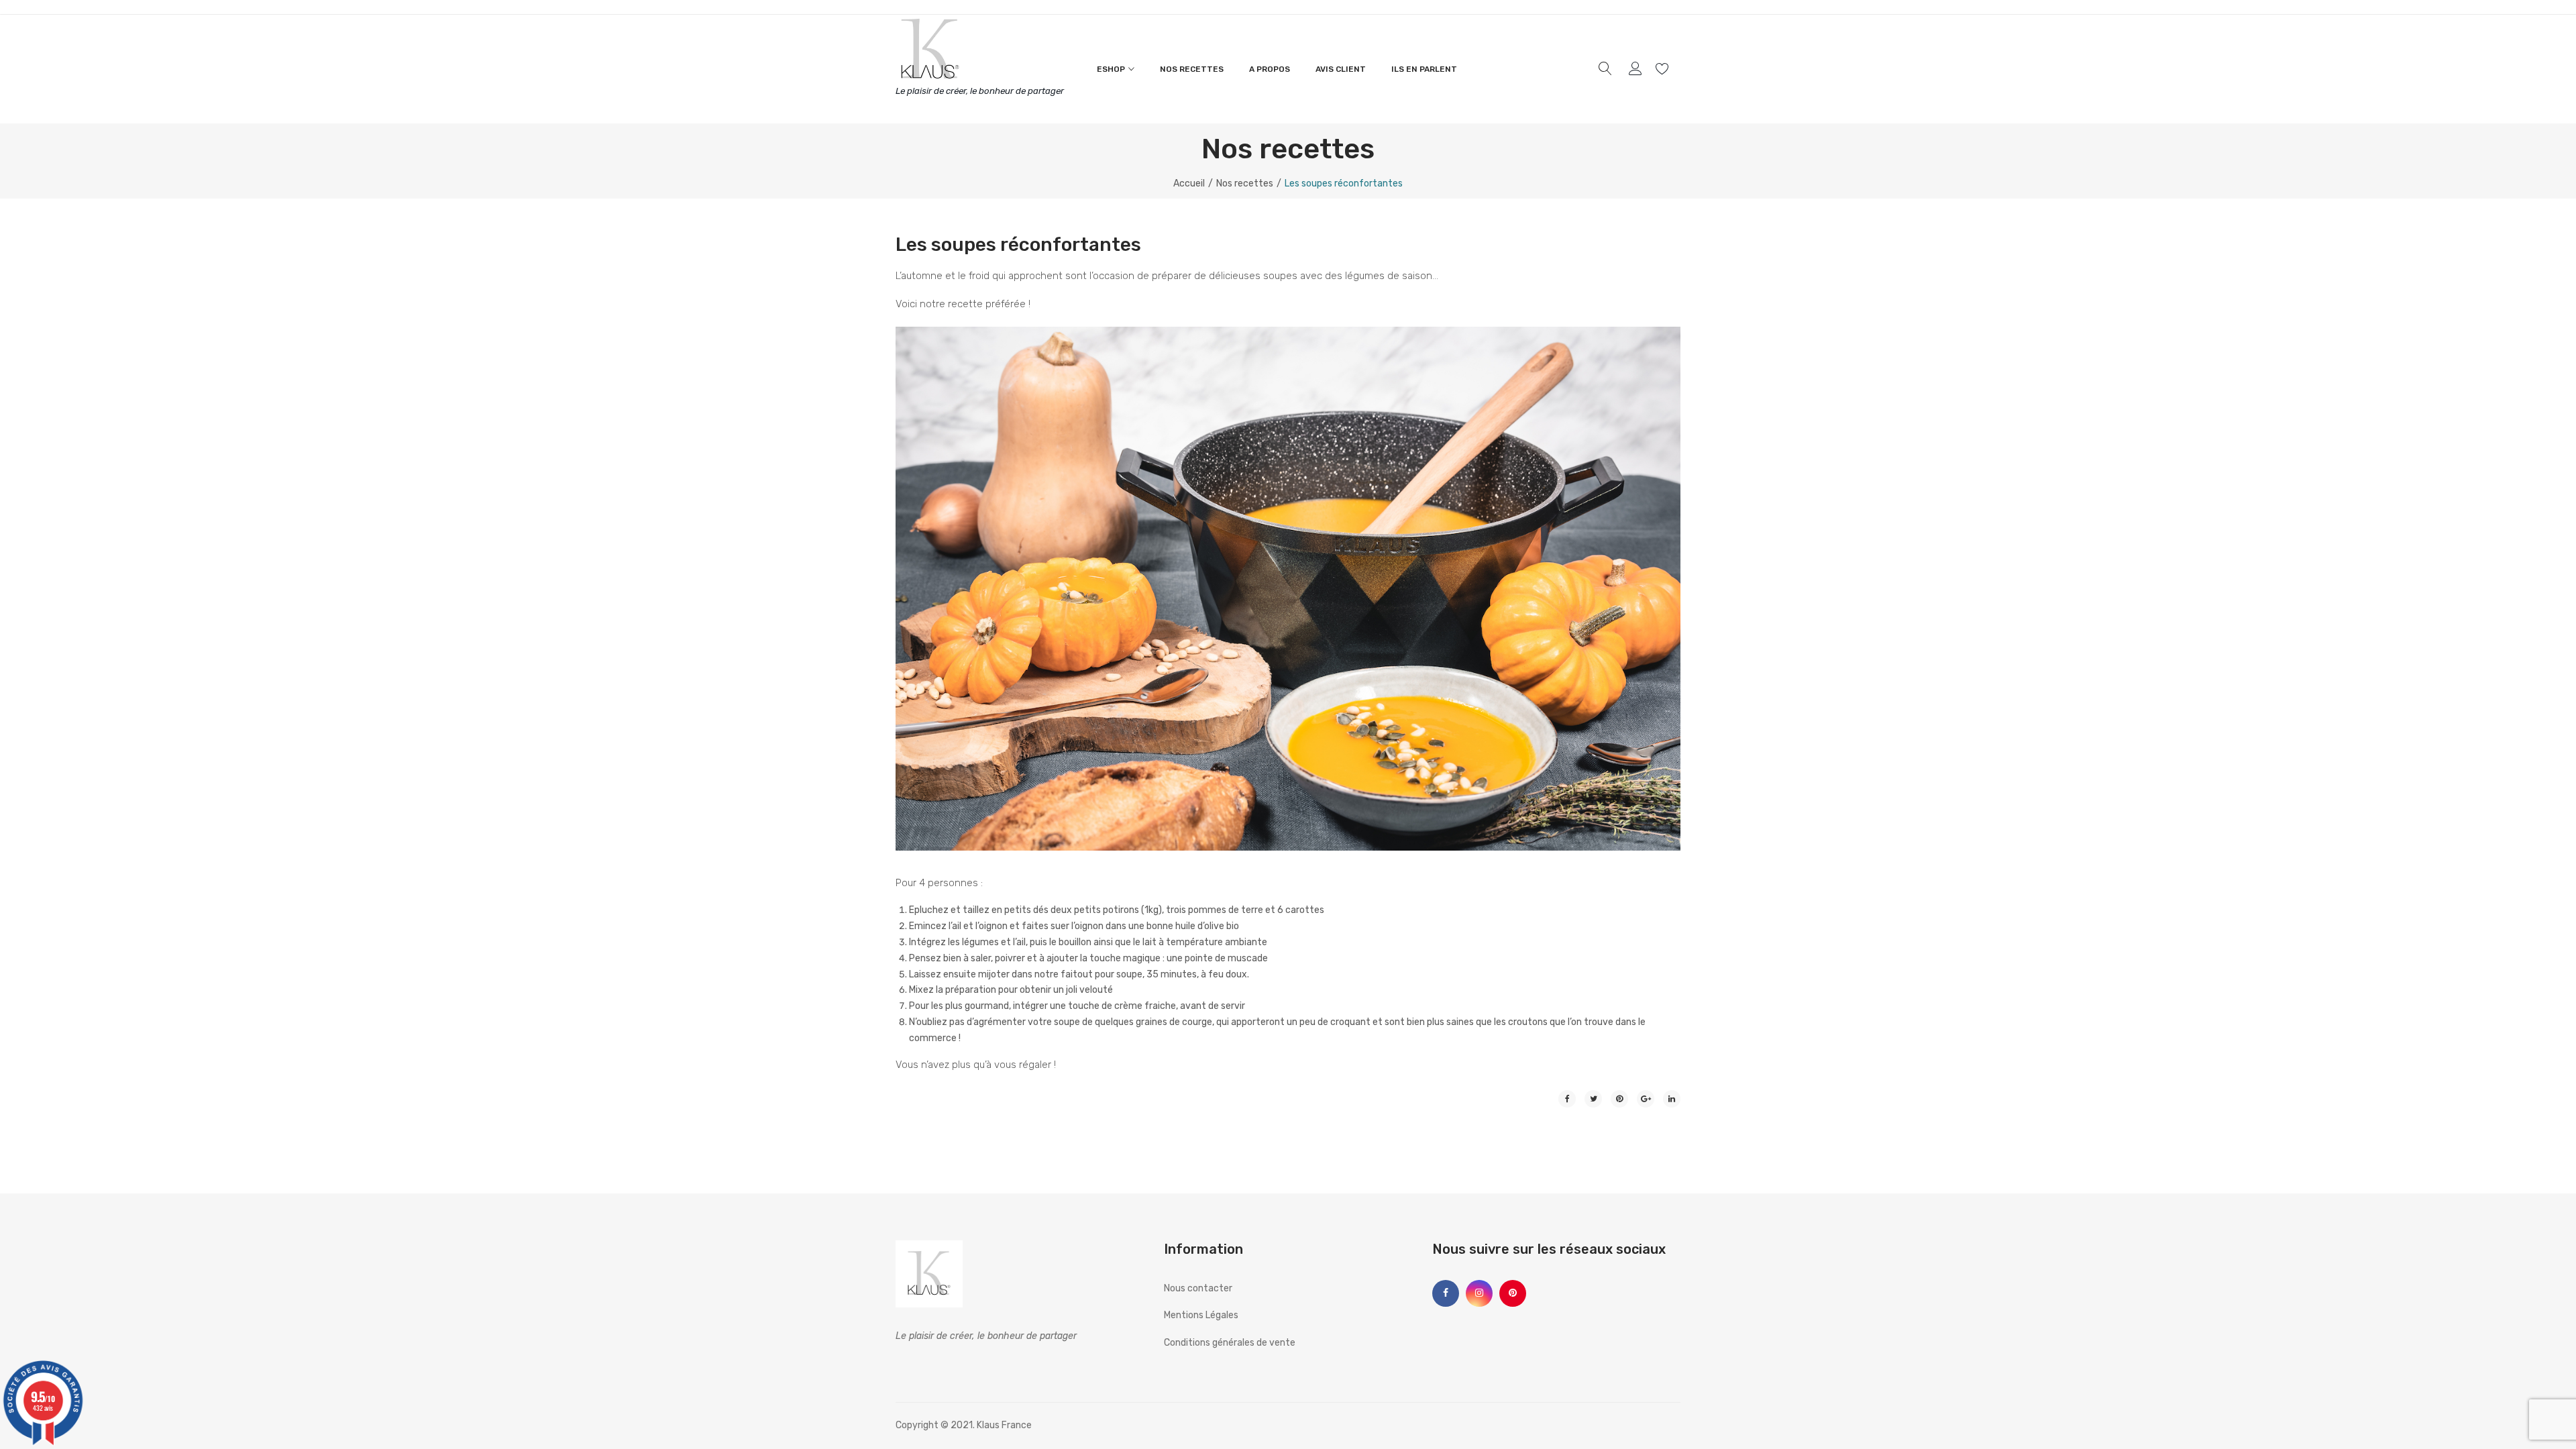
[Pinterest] (1619, 1099)
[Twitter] (1593, 1099)
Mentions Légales (1201, 1315)
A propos (1270, 69)
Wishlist (1664, 69)
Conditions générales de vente (1230, 1343)
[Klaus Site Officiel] (929, 48)
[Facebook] (1567, 1099)
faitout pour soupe (1102, 974)
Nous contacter (1198, 1288)
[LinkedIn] (1672, 1099)
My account (1637, 69)
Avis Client (1341, 69)
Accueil (1189, 183)
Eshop (1111, 69)
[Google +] (1646, 1099)
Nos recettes (1192, 69)
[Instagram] (1479, 1293)
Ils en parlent (1424, 69)
